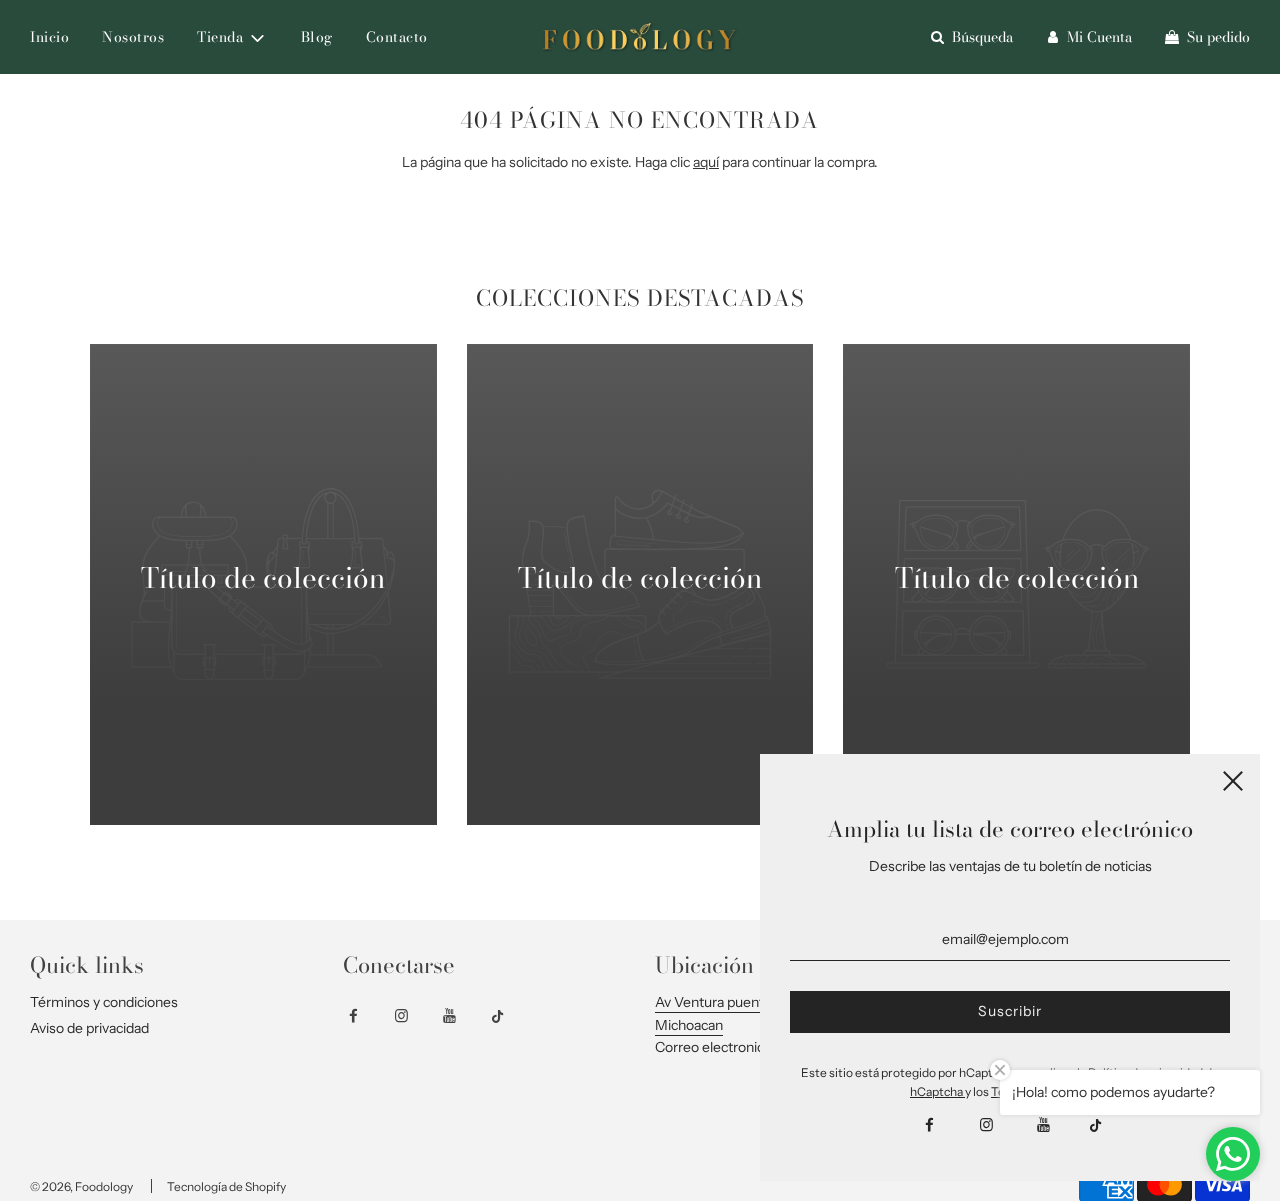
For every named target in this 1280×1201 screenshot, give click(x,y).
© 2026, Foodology (81, 1186)
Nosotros (133, 37)
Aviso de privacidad (89, 1028)
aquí (706, 162)
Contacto (397, 37)
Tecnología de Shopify (226, 1186)
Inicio (49, 37)
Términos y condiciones (104, 1002)
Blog (317, 37)
